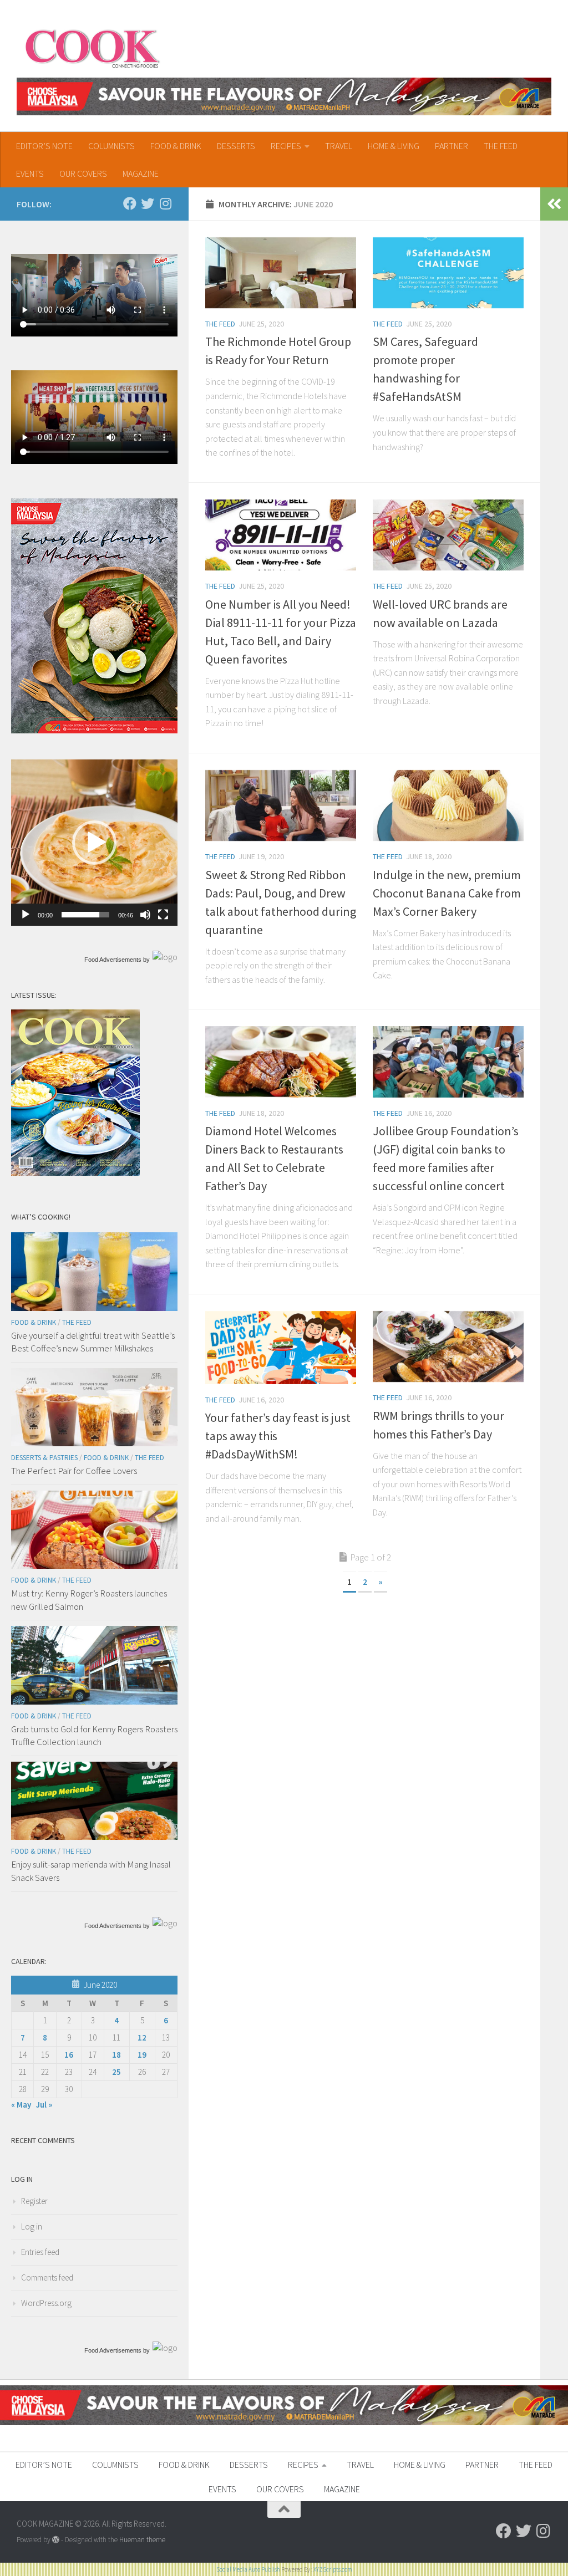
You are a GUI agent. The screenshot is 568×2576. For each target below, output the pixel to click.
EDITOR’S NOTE (44, 146)
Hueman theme (142, 2540)
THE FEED (501, 146)
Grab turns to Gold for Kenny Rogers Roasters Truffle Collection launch (94, 1736)
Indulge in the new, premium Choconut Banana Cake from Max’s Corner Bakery (447, 893)
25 (116, 2072)
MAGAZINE (141, 174)
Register (34, 2201)
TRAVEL (339, 146)
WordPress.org (46, 2303)
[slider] (85, 915)
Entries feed (40, 2252)
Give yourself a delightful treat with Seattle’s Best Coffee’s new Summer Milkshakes (93, 1342)
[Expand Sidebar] (554, 204)
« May (21, 2105)
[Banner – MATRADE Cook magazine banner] (284, 96)
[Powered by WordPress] (56, 2540)
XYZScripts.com (333, 2569)
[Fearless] (94, 730)
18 (116, 2055)
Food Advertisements (113, 960)
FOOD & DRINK (176, 146)
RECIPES (286, 146)
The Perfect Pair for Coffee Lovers (74, 1471)
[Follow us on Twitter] (148, 203)
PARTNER (452, 146)
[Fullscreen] (163, 915)
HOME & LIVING (394, 146)
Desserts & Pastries (44, 1458)
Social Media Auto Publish (248, 2569)
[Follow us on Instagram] (165, 203)
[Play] (26, 915)
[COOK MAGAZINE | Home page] (92, 47)
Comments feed (47, 2277)
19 (142, 2055)
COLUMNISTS (111, 146)
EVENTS (30, 174)
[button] (94, 843)
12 (142, 2037)
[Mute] (145, 915)
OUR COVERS (83, 174)
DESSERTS (236, 146)
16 (69, 2055)
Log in (32, 2226)
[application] (94, 843)
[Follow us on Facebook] (130, 203)
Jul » (44, 2105)
